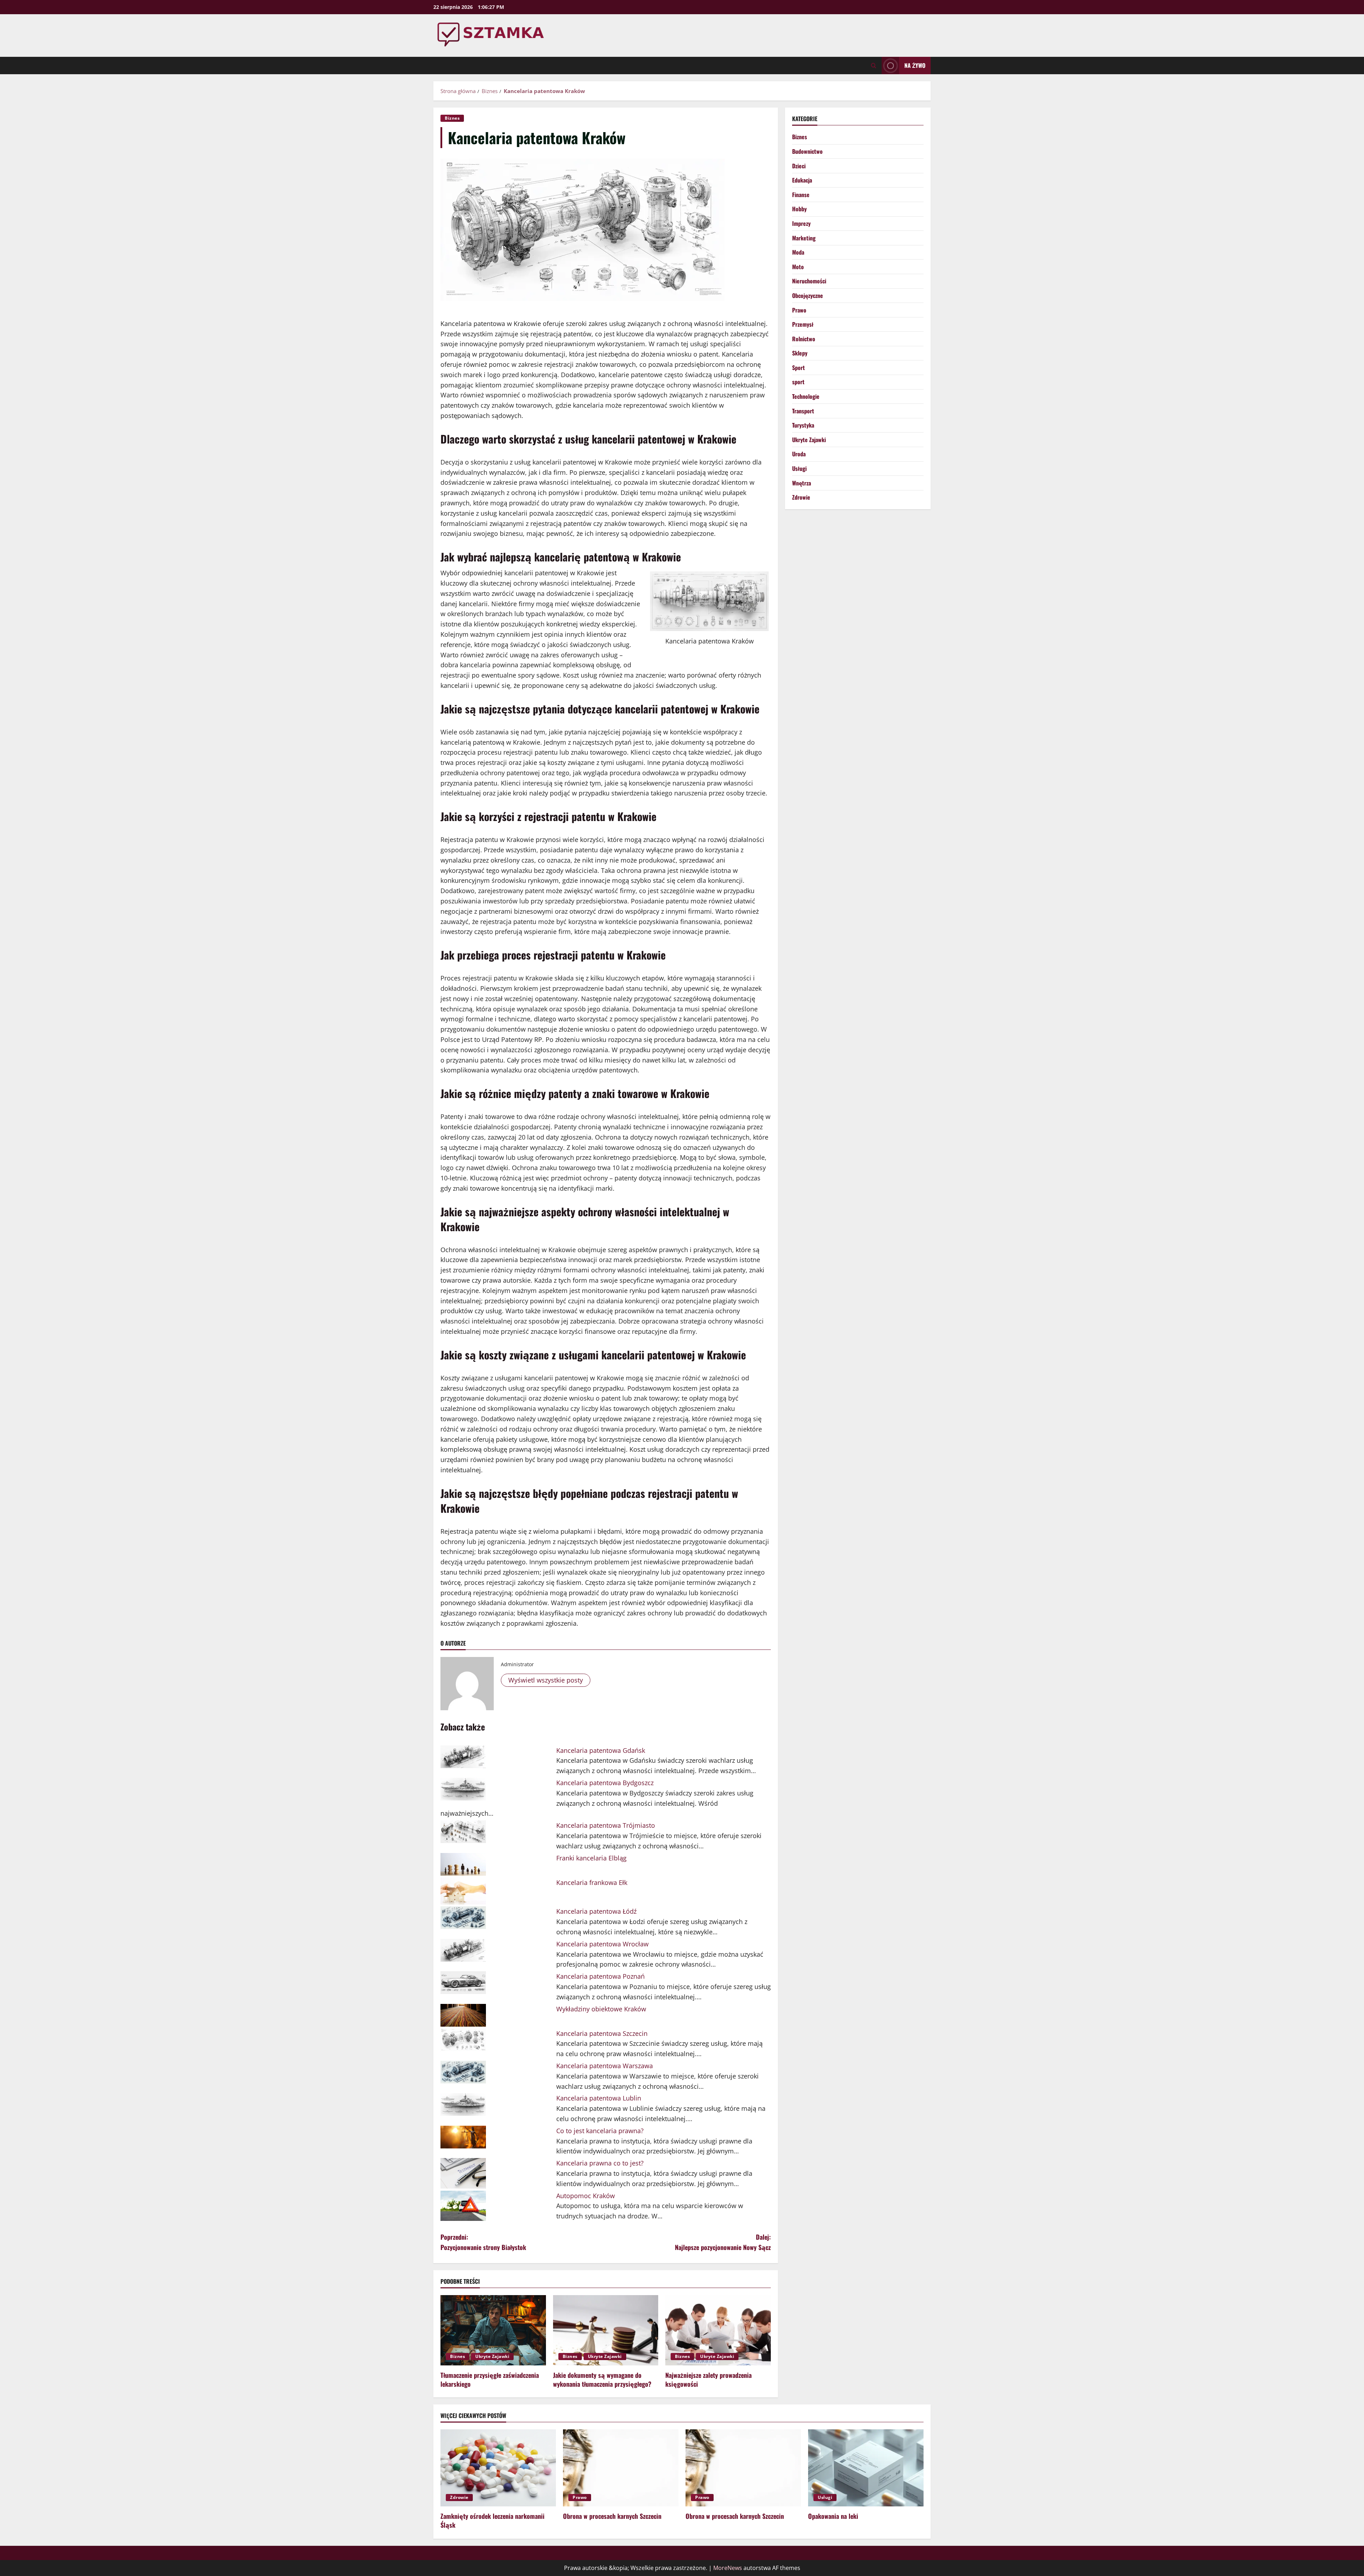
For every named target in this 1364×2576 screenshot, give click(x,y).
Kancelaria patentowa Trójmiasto (606, 1825)
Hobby (799, 209)
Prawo (799, 310)
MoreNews (728, 2568)
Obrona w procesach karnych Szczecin (612, 2516)
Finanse (801, 195)
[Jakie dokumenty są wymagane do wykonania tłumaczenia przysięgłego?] (606, 2330)
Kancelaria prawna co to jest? (600, 2163)
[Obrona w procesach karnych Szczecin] (621, 2468)
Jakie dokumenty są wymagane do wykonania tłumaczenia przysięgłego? (602, 2379)
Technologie (806, 396)
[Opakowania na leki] (866, 2468)
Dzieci (799, 166)
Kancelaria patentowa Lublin (599, 2098)
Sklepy (800, 353)
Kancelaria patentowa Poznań (600, 1976)
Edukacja (802, 180)
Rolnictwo (804, 339)
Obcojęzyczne (808, 295)
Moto (798, 267)
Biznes (452, 118)
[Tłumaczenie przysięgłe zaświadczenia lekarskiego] (493, 2330)
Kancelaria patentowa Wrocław (602, 1944)
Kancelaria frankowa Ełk (592, 1882)
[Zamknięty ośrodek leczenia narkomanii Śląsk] (498, 2468)
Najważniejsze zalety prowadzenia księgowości (708, 2379)
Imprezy (801, 223)
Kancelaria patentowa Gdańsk (601, 1750)
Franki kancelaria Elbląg (591, 1858)
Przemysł (803, 324)
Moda (798, 252)
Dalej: (723, 2242)
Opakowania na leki (833, 2516)
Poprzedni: (483, 2242)
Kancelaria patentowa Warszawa (605, 2066)
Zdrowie (801, 497)
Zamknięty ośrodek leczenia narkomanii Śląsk (492, 2520)
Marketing (804, 238)
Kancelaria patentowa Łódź (596, 1911)
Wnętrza (802, 483)
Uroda (799, 454)
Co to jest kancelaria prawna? (600, 2131)
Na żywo (915, 65)
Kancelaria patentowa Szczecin (602, 2033)
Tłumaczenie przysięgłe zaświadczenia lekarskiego (490, 2379)
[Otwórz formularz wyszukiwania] (874, 66)
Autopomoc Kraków (586, 2196)
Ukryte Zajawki (492, 2356)
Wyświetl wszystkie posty (546, 1680)
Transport (803, 411)
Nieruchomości (809, 281)
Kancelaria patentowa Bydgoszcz (605, 1783)
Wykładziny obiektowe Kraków (601, 2009)
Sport (799, 368)
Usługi (799, 468)
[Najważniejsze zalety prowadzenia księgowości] (718, 2330)
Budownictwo (807, 151)
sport (798, 382)
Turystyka (803, 425)
